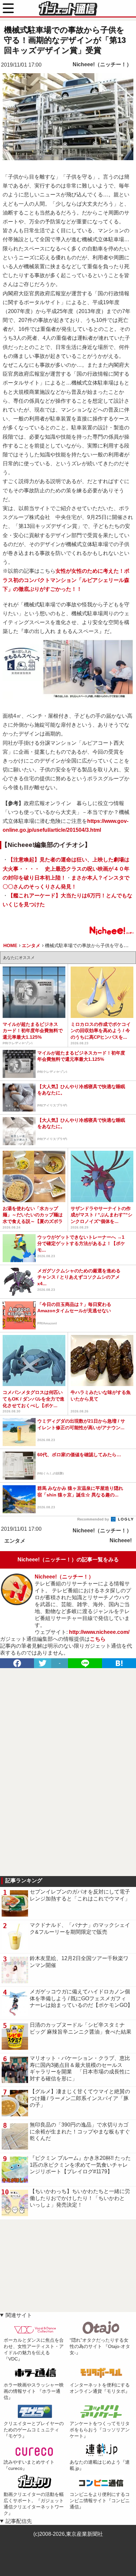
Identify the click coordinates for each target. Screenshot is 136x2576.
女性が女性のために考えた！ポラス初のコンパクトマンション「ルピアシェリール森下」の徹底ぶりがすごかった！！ (66, 580)
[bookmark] (119, 1663)
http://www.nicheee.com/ (99, 1632)
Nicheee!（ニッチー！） (102, 64)
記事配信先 (19, 2521)
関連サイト (19, 2315)
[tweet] (43, 1663)
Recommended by (94, 1519)
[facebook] (17, 1663)
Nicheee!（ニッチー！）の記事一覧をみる (68, 1560)
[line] (85, 1663)
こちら (98, 1639)
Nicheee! (121, 1540)
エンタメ (15, 1541)
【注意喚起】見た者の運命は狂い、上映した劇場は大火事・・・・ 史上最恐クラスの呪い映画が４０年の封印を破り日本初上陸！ (66, 868)
